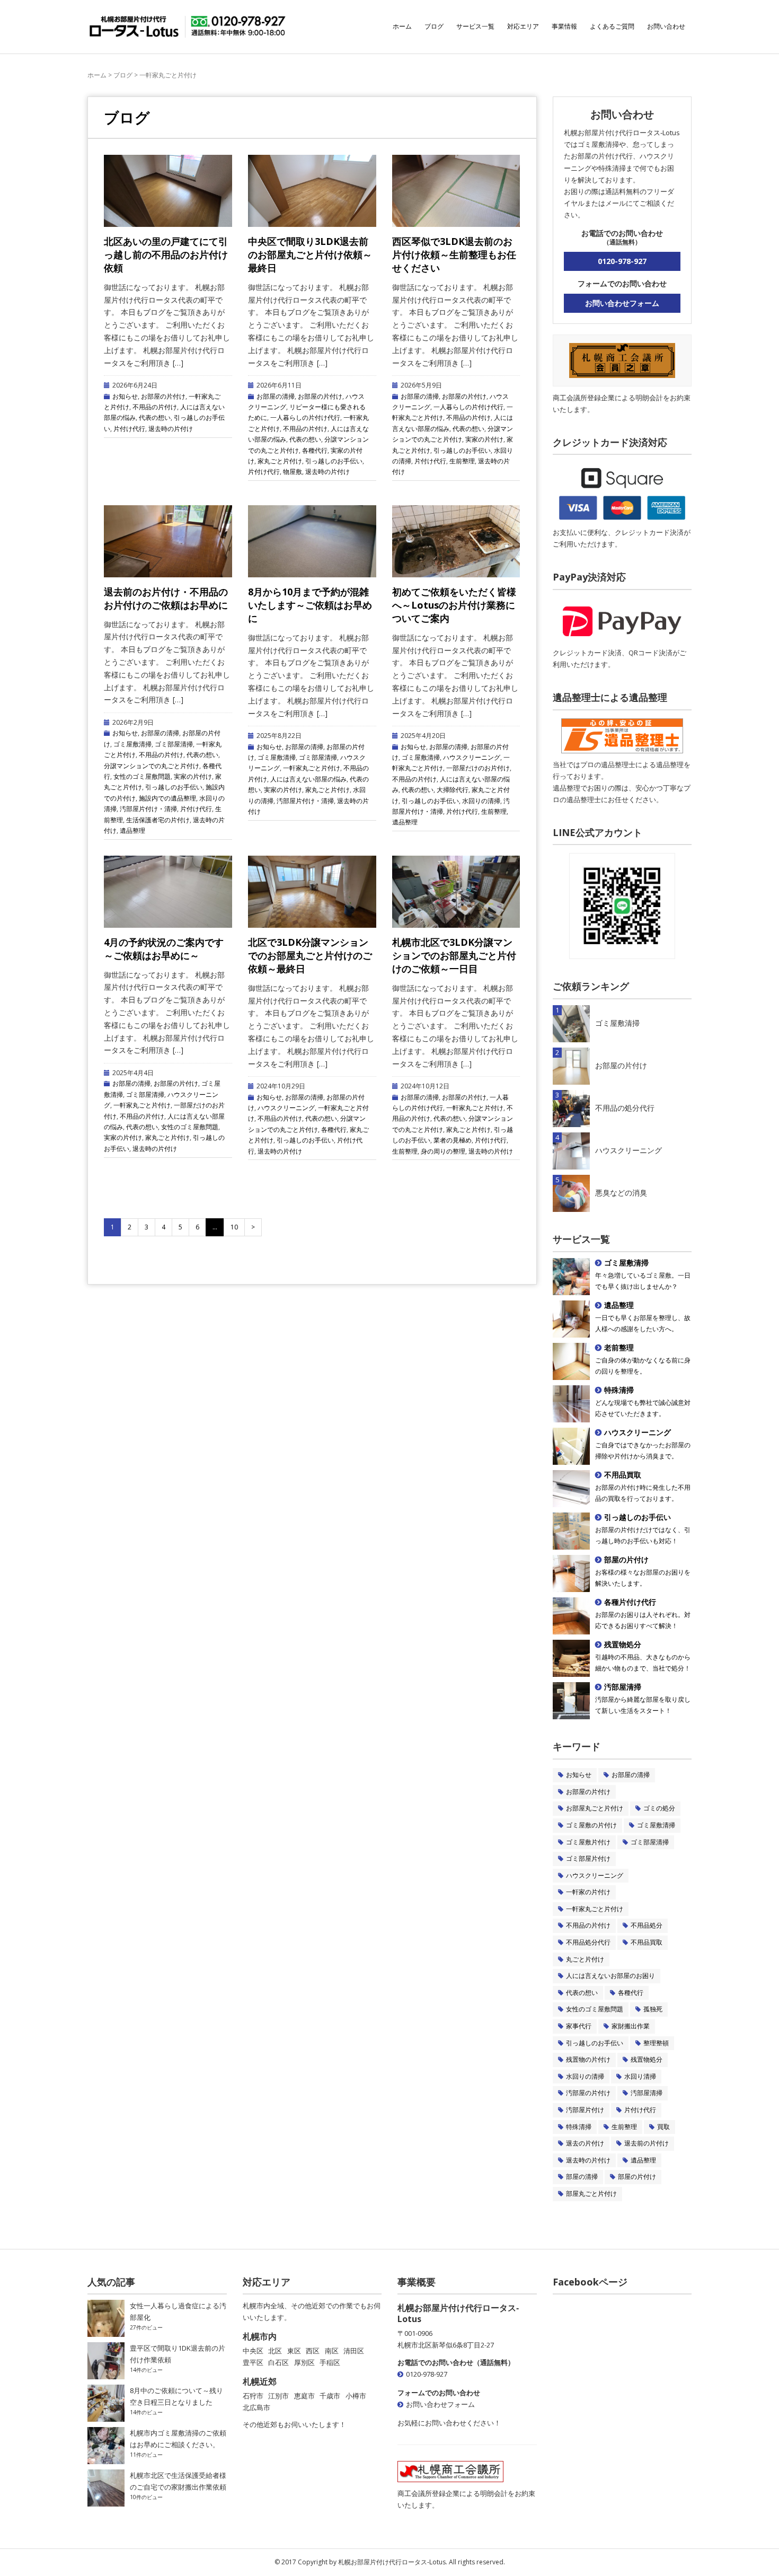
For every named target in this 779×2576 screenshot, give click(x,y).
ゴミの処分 (659, 1808)
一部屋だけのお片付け (478, 768)
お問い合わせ (666, 26)
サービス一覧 (475, 26)
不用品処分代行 (588, 1942)
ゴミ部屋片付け (588, 1858)
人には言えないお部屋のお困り (610, 1976)
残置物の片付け (588, 2059)
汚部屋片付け (585, 2110)
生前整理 (462, 461)
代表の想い (155, 417)
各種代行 (315, 450)
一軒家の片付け (588, 1892)
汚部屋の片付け (588, 2093)
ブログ (434, 26)
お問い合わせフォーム (622, 303)
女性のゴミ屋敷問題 (142, 776)
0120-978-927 (622, 261)
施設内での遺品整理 (167, 798)
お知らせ (125, 396)
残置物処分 (647, 2059)
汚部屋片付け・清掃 (148, 809)
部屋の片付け (637, 2177)
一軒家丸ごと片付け (312, 768)
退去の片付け (585, 2143)
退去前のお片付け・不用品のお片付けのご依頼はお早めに (166, 598)
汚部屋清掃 (647, 2093)
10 (234, 1227)
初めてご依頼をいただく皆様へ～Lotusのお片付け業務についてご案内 (454, 605)
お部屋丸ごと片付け (595, 1808)
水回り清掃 (640, 2076)
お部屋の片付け (163, 396)
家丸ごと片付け (280, 461)
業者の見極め (453, 1140)
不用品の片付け (155, 407)
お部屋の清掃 (276, 396)
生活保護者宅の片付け (158, 820)
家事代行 (579, 2026)
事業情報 (564, 26)
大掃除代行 (453, 790)
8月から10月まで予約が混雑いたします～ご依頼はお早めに (310, 605)
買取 (663, 2127)
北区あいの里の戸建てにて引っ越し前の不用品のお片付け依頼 (166, 254)
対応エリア (523, 26)
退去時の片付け (171, 429)
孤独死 (653, 2009)
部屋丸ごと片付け (591, 2193)
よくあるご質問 (612, 26)
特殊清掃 (579, 2127)
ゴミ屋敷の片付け (591, 1825)
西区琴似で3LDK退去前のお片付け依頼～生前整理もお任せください (454, 254)
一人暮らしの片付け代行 (305, 417)
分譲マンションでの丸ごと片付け (152, 766)
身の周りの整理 (443, 1151)
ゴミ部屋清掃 (174, 744)
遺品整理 (132, 830)
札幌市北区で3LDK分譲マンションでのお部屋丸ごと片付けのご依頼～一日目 (454, 955)
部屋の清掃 (582, 2177)
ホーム (402, 26)
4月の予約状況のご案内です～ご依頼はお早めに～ (164, 949)
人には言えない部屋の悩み (308, 779)
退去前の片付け (647, 2143)
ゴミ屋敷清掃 (132, 744)
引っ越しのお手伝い (334, 461)
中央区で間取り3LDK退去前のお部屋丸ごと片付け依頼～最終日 (310, 254)
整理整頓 (656, 2043)
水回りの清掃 (481, 801)
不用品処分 (647, 1925)
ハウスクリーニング (472, 757)
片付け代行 (129, 429)
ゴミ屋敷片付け (588, 1842)
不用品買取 (647, 1942)
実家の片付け (484, 439)
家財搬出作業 (631, 2026)
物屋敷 (293, 472)
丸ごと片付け (585, 1959)
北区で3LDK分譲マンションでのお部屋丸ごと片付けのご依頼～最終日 (310, 955)
